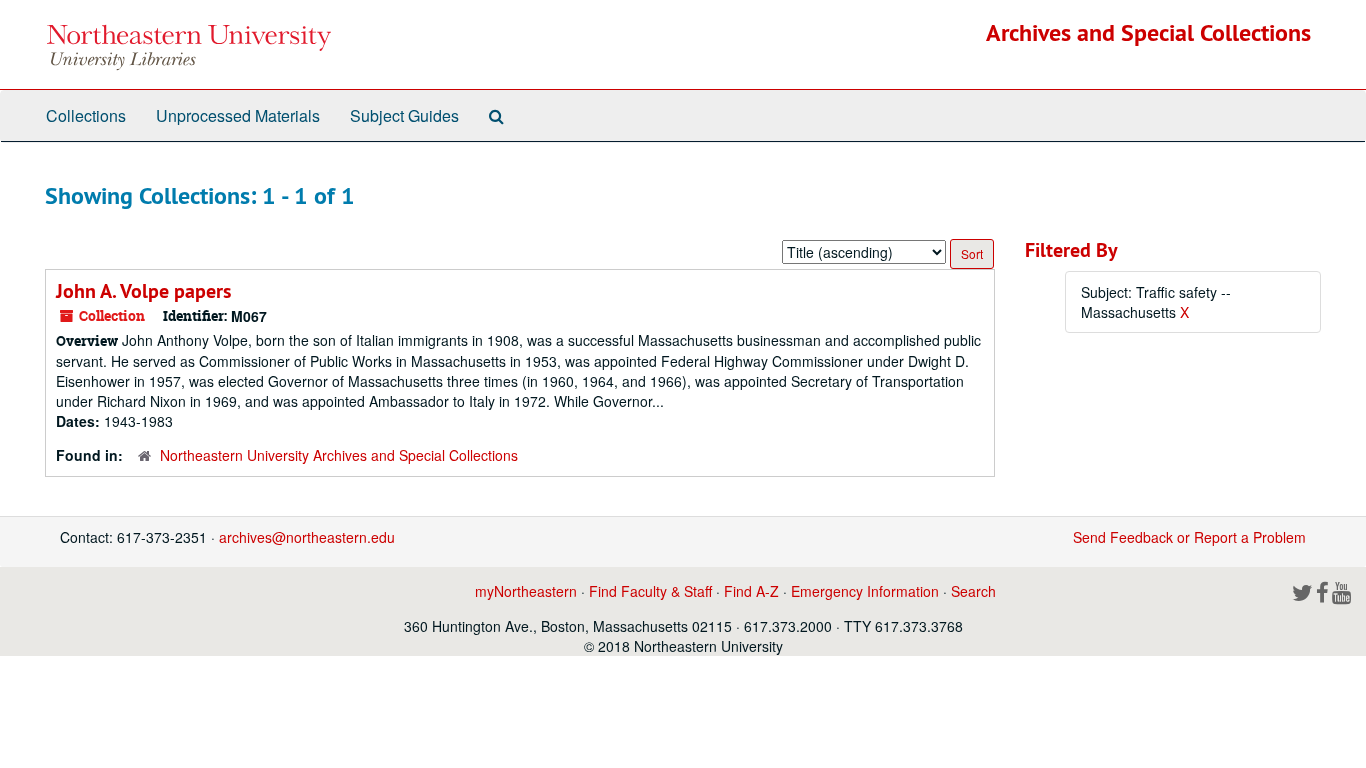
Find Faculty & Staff (650, 591)
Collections (86, 115)
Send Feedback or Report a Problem (1189, 537)
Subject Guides (404, 115)
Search (973, 591)
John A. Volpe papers (143, 291)
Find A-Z (751, 591)
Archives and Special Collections (1148, 32)
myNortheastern (526, 591)
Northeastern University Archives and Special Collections (339, 455)
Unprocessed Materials (238, 115)
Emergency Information (865, 591)
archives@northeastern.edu (307, 537)
